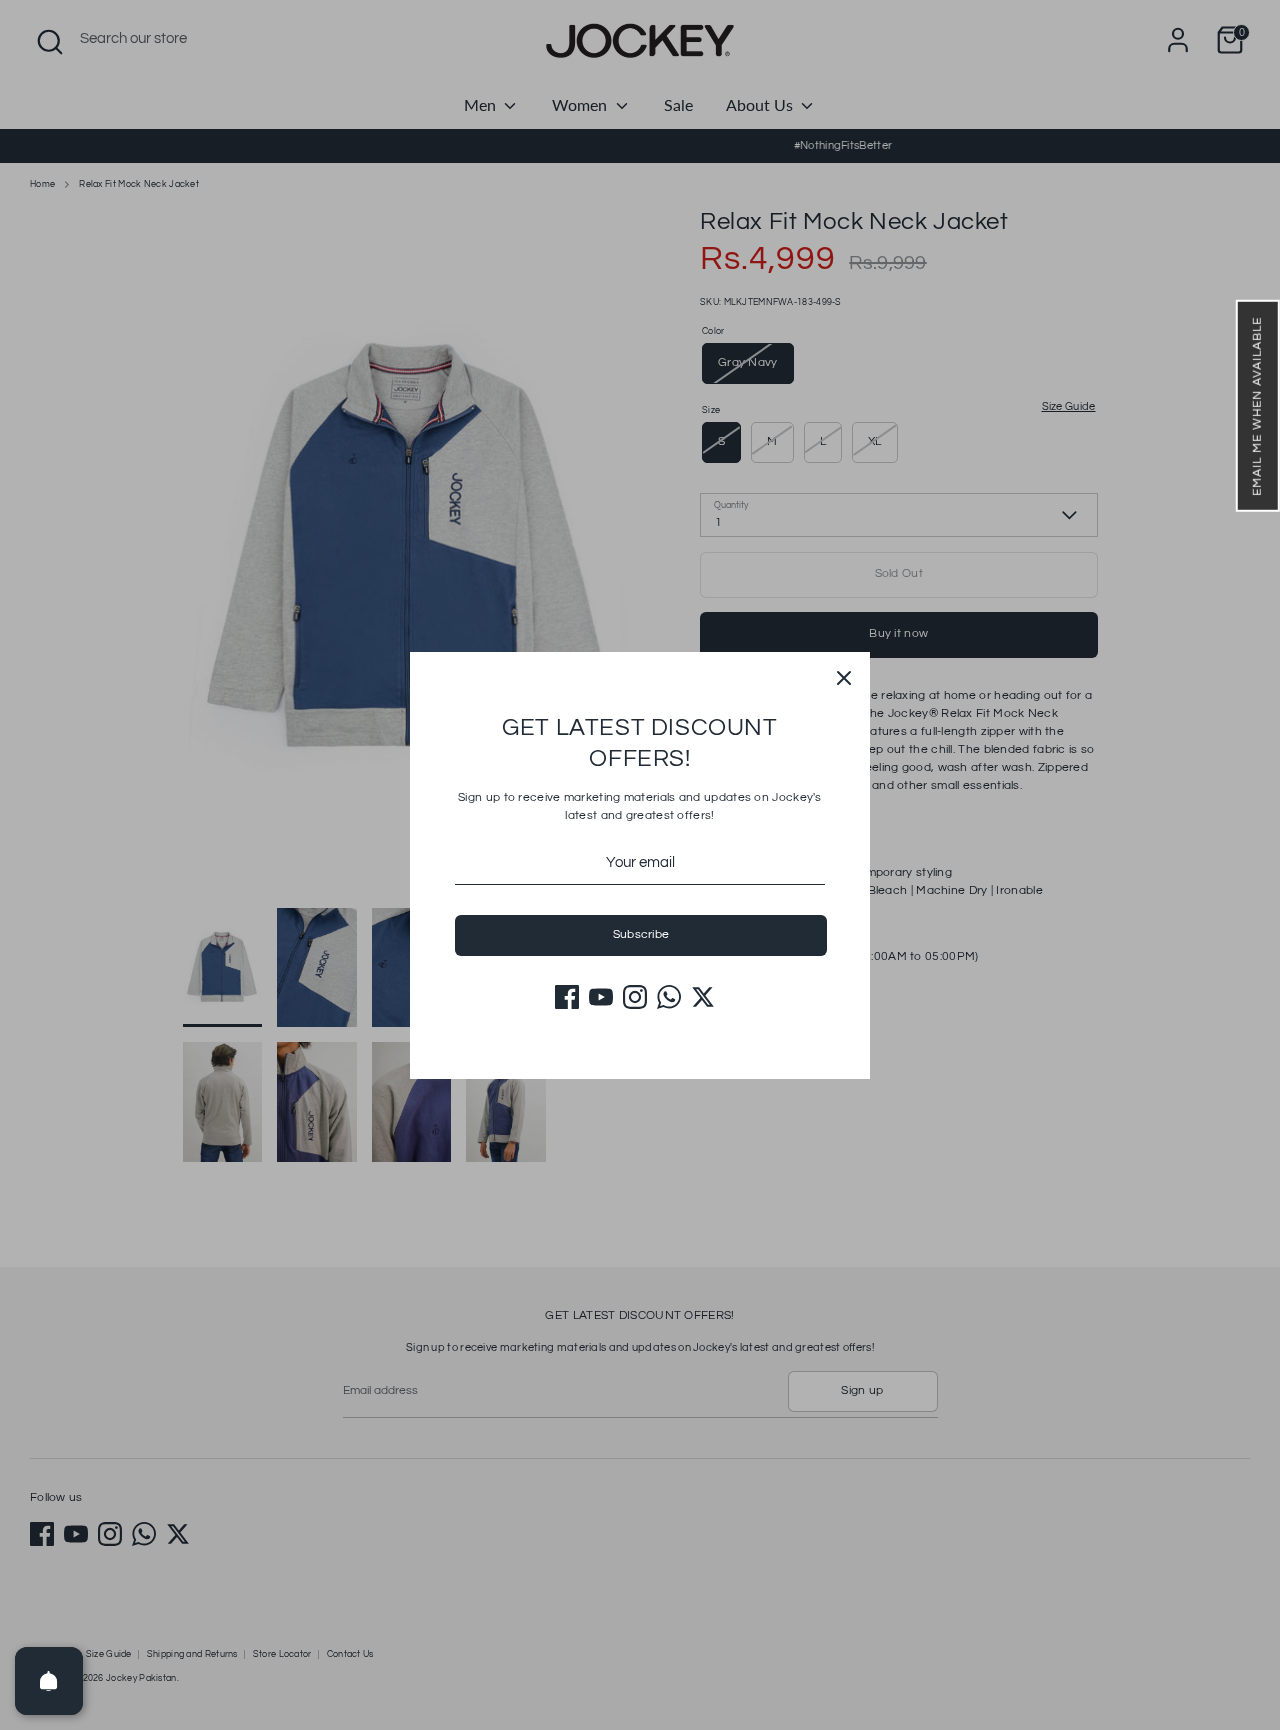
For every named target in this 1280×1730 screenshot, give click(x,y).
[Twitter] (703, 997)
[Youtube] (601, 997)
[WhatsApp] (669, 997)
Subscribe (641, 934)
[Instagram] (635, 997)
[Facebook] (567, 997)
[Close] (844, 678)
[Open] (49, 1681)
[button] (1258, 406)
